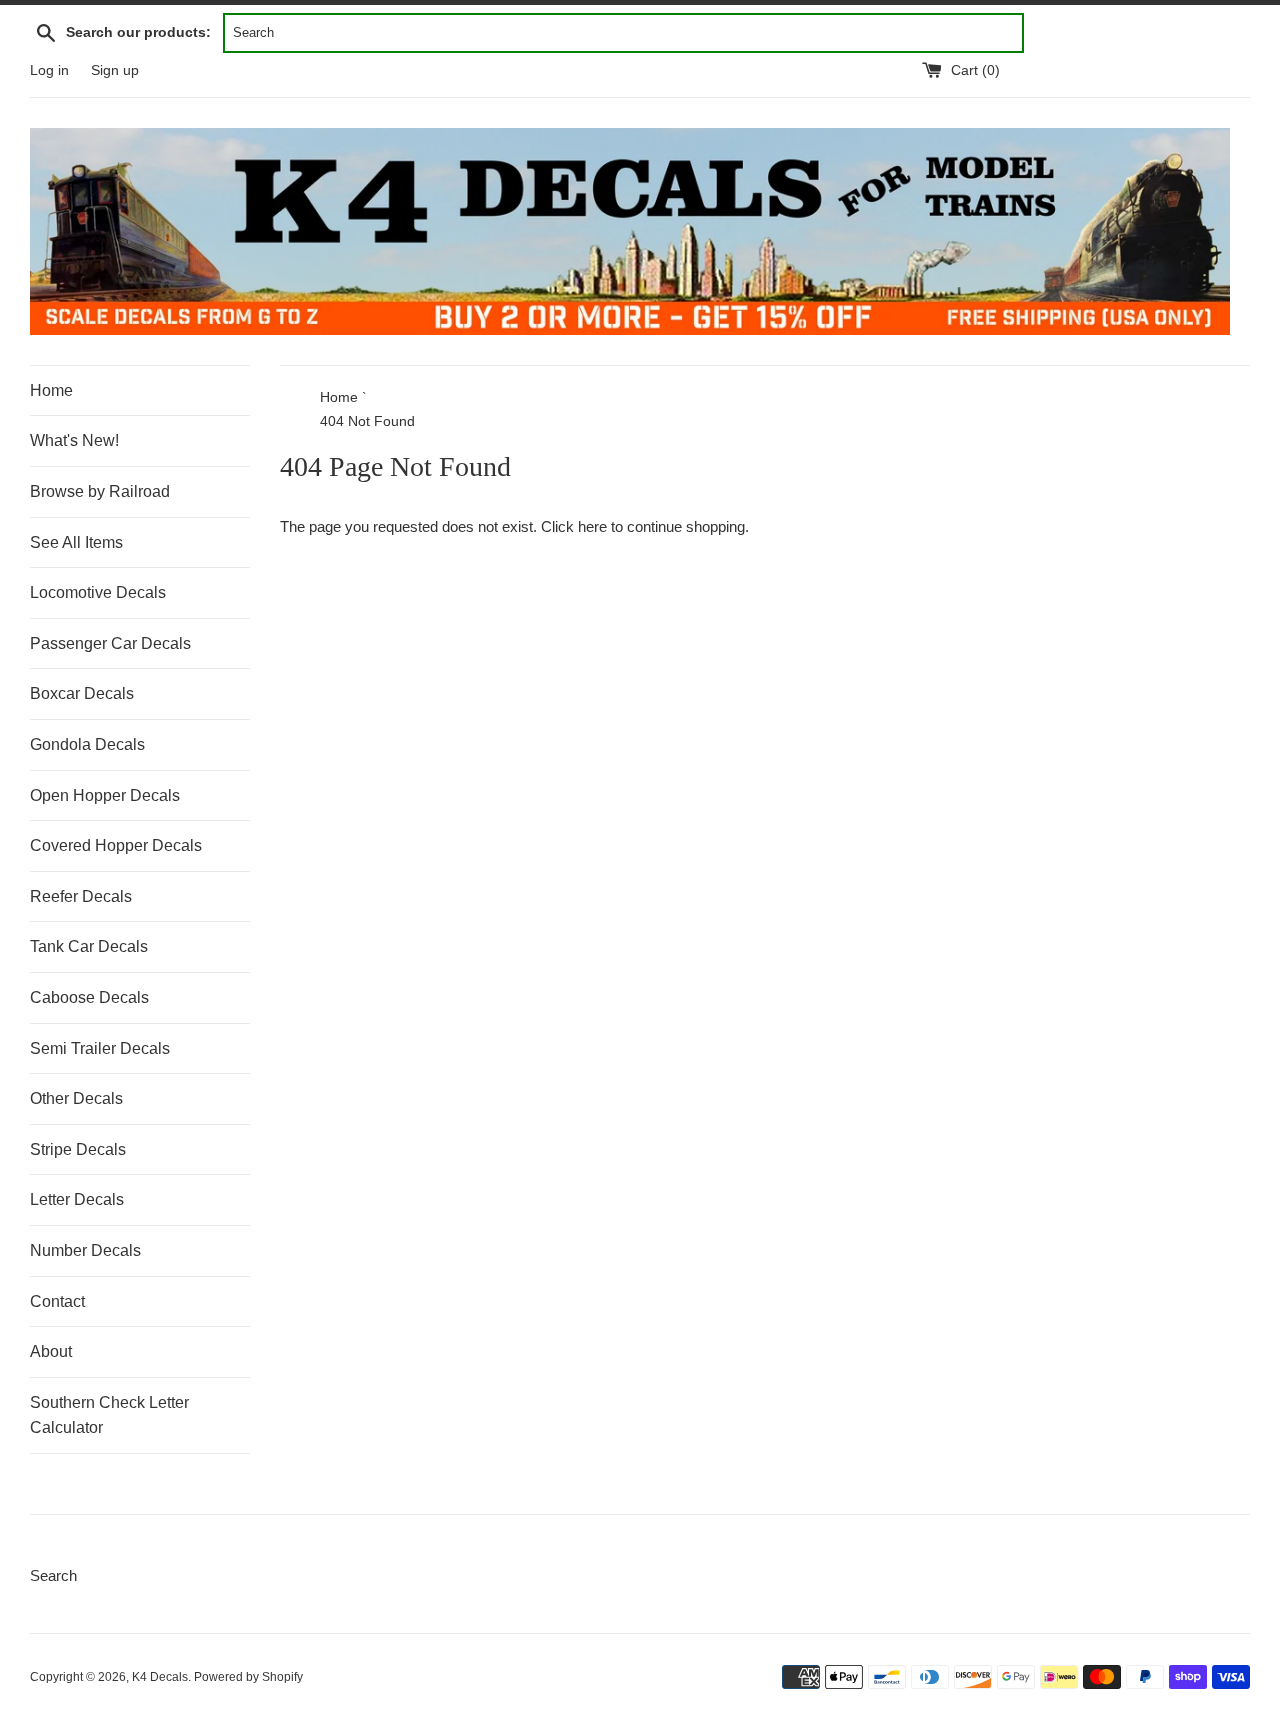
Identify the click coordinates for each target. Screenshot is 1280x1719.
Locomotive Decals (98, 592)
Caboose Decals (89, 997)
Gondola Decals (87, 744)
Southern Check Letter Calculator (109, 1415)
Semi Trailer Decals (100, 1048)
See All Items (76, 542)
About (51, 1351)
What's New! (74, 440)
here (592, 526)
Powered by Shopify (248, 1677)
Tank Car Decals (89, 946)
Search (53, 1575)
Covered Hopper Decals (116, 845)
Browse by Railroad (100, 491)
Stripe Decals (78, 1149)
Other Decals (76, 1098)
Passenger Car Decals (110, 643)
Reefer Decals (81, 896)
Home (51, 390)
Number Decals (85, 1250)
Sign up (115, 70)
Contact (57, 1301)
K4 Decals (160, 1677)
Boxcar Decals (82, 693)
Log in (49, 70)
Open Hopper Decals (105, 795)
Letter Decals (77, 1199)
